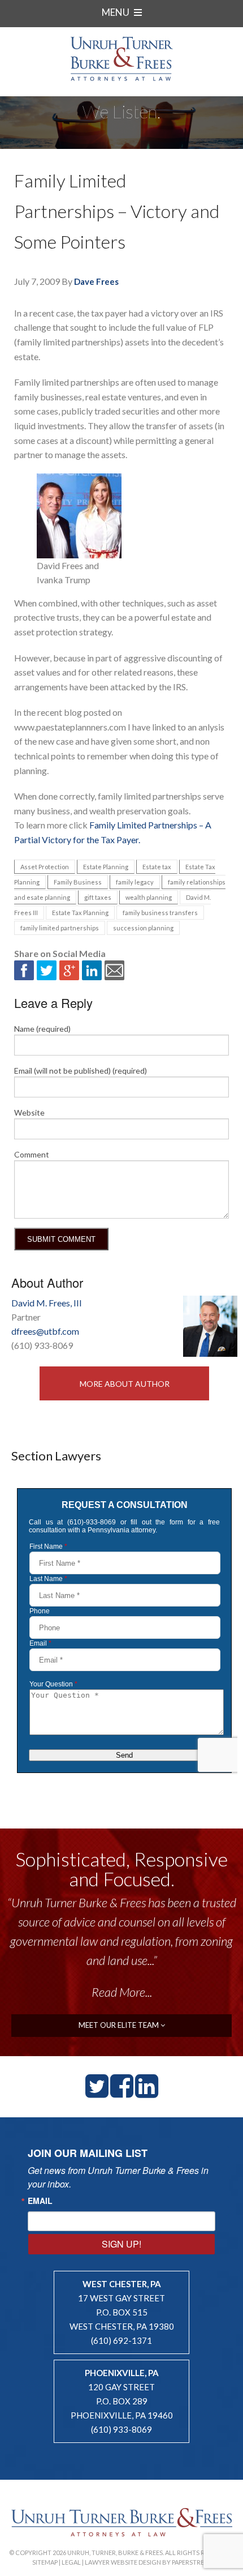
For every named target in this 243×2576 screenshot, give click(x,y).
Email (40, 2201)
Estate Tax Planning (80, 913)
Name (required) (42, 1029)
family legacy (135, 882)
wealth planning (149, 897)
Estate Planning (106, 867)
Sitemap (45, 2562)
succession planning (143, 928)
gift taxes (98, 897)
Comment (32, 1154)
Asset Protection (45, 867)
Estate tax (157, 867)
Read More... (122, 1992)
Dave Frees (96, 281)
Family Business (78, 882)
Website (29, 1112)
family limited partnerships (60, 928)
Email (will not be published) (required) (81, 1071)
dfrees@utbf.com (45, 1331)
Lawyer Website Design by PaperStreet (148, 2562)
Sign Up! (121, 2244)
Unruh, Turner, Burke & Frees (121, 59)
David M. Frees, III (47, 1303)
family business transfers (160, 913)
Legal (71, 2562)
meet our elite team (120, 2025)
